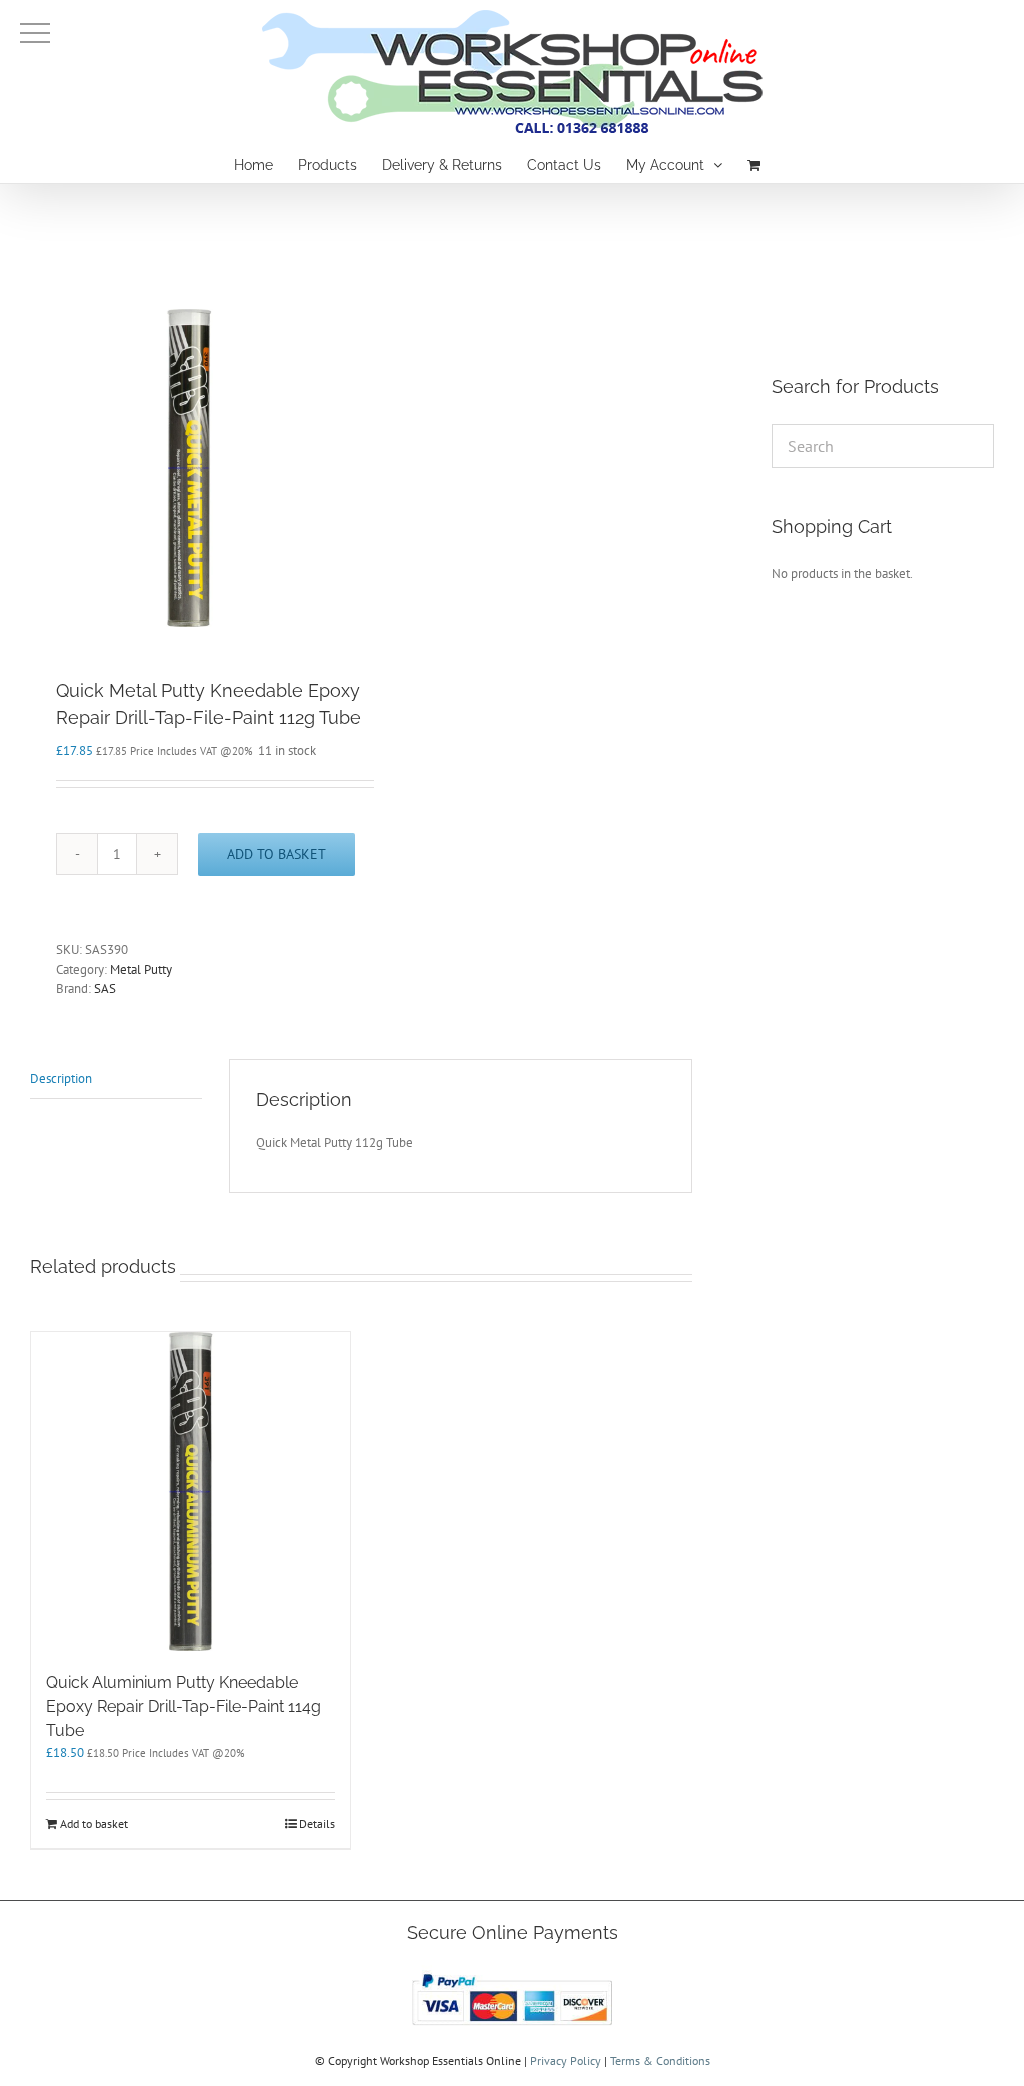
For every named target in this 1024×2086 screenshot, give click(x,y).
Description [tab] (61, 1078)
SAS (105, 988)
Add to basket (276, 854)
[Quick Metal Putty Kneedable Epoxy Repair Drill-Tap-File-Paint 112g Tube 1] (189, 468)
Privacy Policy (565, 2060)
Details (317, 1823)
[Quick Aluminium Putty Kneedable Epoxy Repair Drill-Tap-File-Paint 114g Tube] (190, 1491)
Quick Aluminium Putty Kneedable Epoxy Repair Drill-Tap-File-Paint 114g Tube (183, 1706)
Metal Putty (141, 969)
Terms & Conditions (660, 2060)
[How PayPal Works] (512, 1973)
